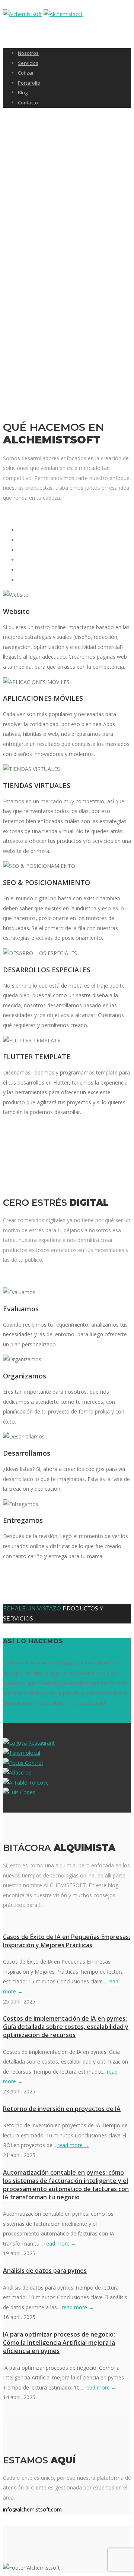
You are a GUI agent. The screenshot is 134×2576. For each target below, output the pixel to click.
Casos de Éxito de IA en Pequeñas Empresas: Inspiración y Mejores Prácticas (67, 1941)
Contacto (28, 103)
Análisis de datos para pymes (45, 2271)
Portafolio (29, 83)
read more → (73, 2145)
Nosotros (28, 53)
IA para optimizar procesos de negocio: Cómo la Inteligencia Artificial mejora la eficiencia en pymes (59, 2343)
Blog (23, 92)
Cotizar (26, 73)
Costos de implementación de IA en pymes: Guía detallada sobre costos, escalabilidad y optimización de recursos (66, 2027)
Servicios (28, 63)
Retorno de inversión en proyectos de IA (62, 2109)
